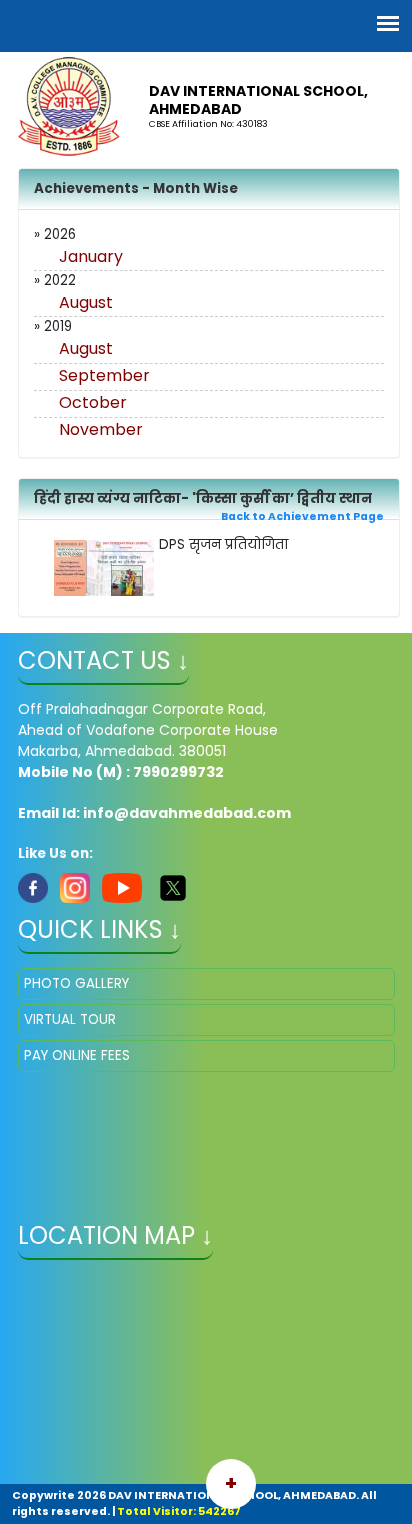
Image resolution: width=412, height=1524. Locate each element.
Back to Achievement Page (302, 516)
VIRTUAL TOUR (70, 1019)
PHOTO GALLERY (76, 983)
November (101, 429)
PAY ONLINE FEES (77, 1055)
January (91, 256)
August (86, 302)
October (93, 402)
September (104, 375)
